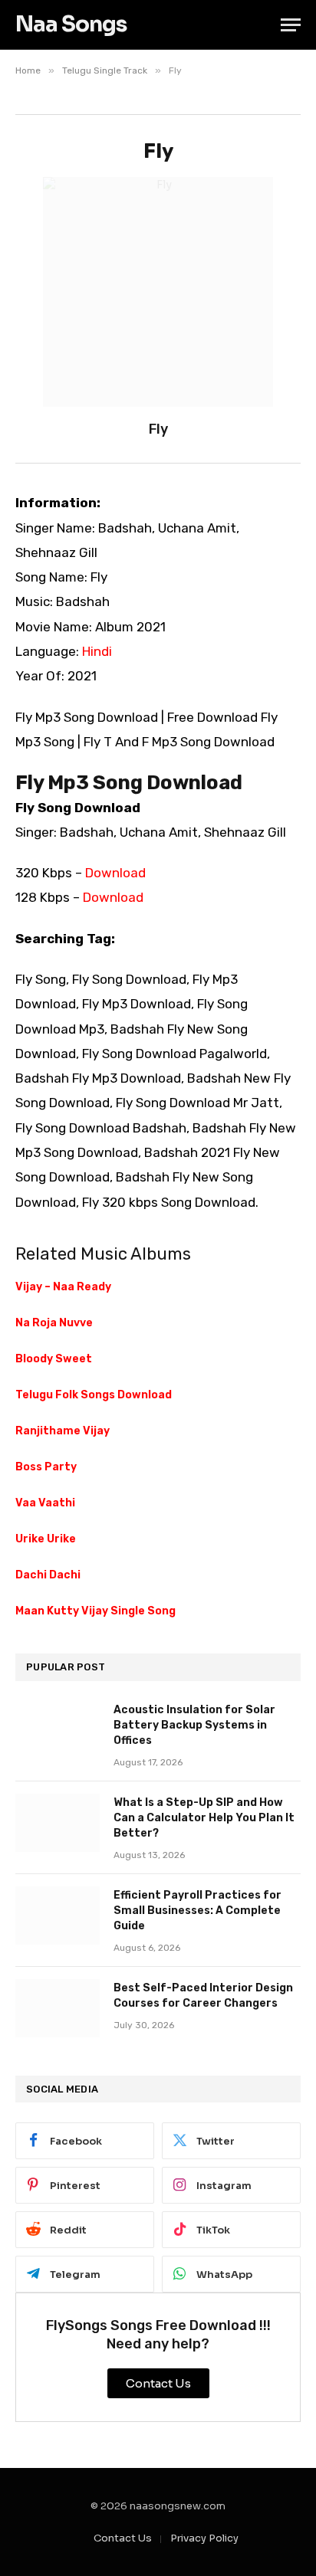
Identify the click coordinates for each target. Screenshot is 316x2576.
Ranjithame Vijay (63, 1431)
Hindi (97, 651)
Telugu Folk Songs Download (94, 1395)
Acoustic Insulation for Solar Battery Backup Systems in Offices (194, 1725)
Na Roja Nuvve (54, 1323)
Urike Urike (46, 1539)
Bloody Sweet (54, 1359)
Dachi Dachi (48, 1575)
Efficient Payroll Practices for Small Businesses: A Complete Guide (197, 1911)
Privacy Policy (204, 2538)
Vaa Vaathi (45, 1503)
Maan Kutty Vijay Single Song (95, 1611)
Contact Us (123, 2538)
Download (115, 873)
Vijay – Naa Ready (63, 1287)
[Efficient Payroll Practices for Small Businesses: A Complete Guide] (58, 1916)
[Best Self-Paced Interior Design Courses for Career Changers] (58, 2008)
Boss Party (46, 1467)
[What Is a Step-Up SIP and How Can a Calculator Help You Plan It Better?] (58, 1823)
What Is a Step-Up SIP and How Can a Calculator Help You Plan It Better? (204, 1818)
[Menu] (291, 25)
